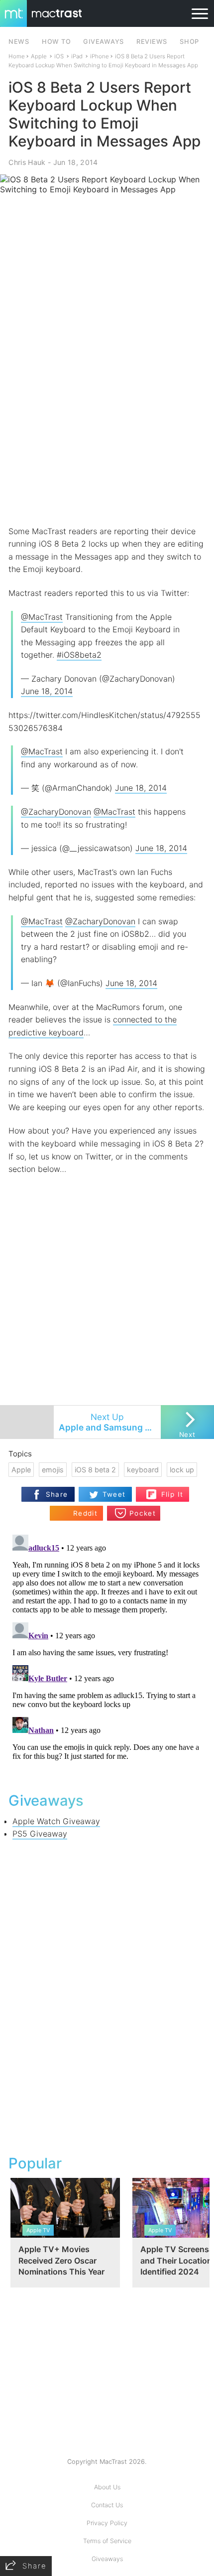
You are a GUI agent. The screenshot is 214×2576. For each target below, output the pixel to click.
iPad (77, 56)
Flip (167, 1490)
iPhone (100, 56)
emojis (53, 1470)
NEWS (19, 42)
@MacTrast (42, 617)
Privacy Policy (107, 2523)
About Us (107, 2487)
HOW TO (56, 42)
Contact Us (107, 2505)
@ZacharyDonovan (56, 812)
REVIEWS (152, 42)
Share (57, 1494)
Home (17, 56)
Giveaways (107, 2559)
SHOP (189, 42)
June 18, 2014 (47, 691)
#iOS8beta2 (79, 655)
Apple (39, 56)
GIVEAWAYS (104, 42)
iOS (59, 56)
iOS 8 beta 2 (95, 1470)
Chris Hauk (27, 162)
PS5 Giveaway (40, 1834)
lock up (182, 1470)
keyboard (143, 1470)
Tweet (114, 1494)
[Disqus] (107, 1655)
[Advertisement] (107, 411)
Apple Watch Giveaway (56, 1821)
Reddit (85, 1513)
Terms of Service (107, 2541)
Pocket (143, 1513)
